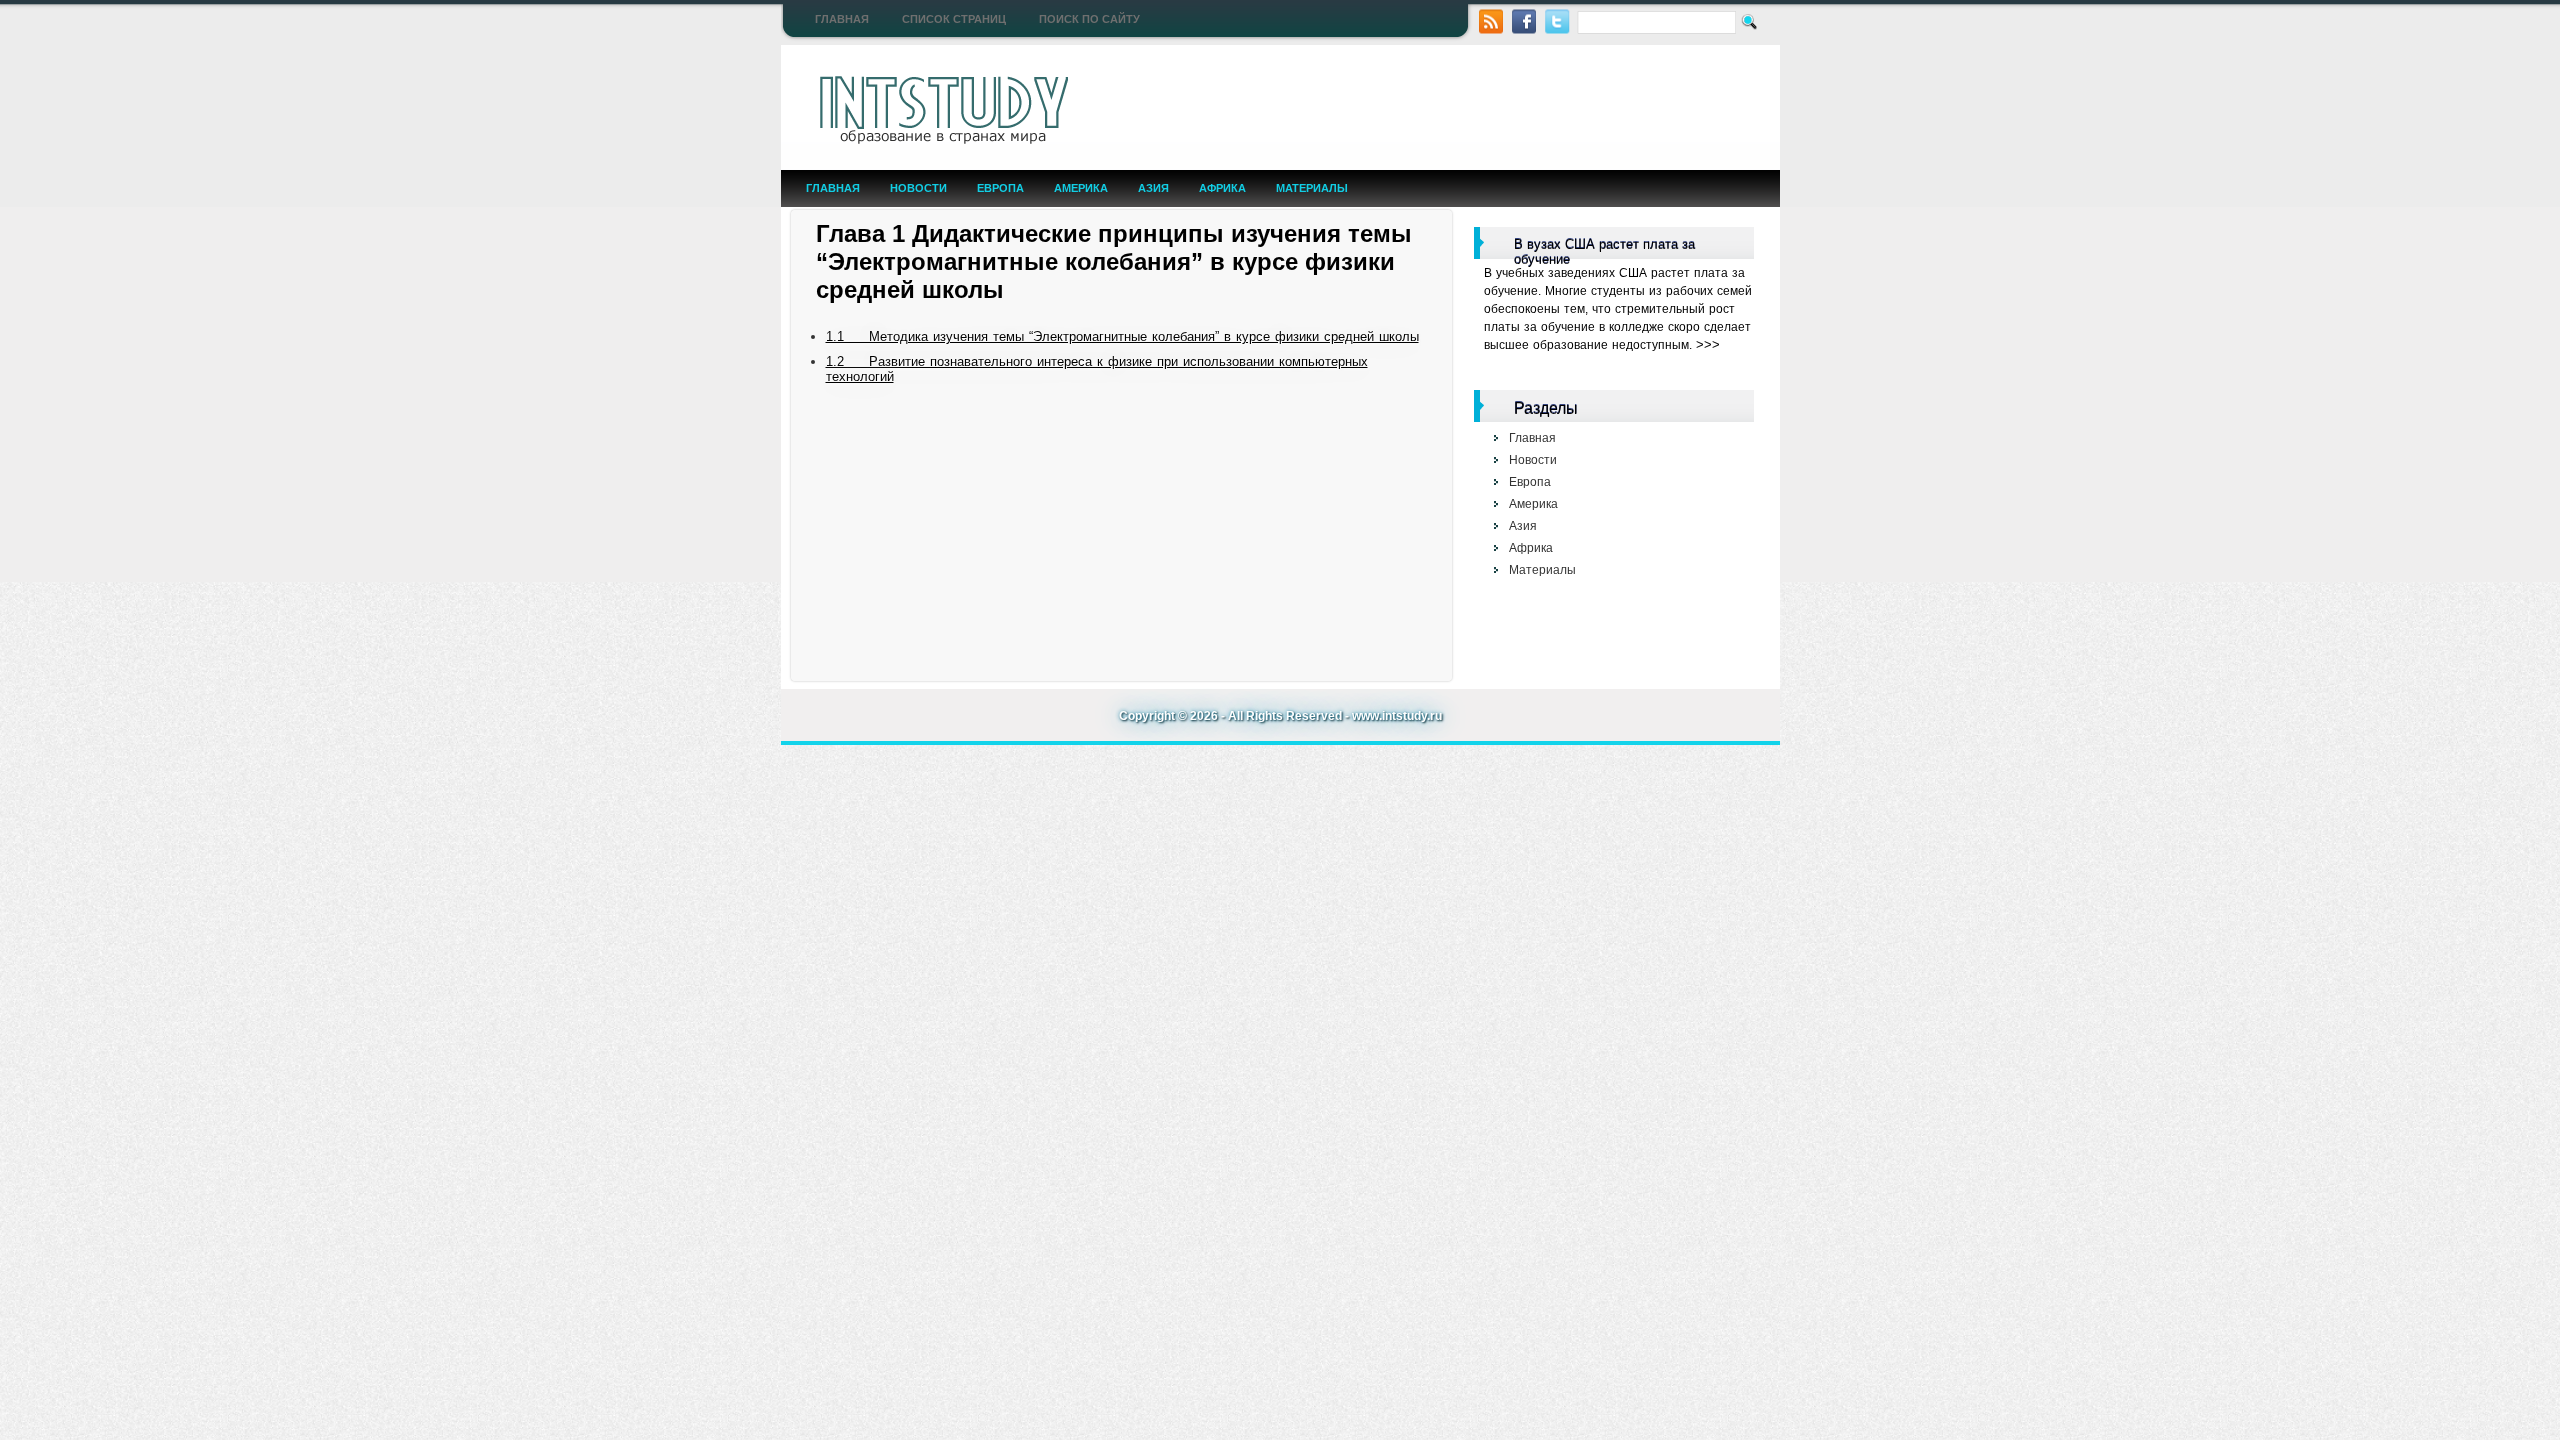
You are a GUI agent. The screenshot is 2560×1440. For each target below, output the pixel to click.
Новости (918, 188)
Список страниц (954, 19)
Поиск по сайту (1089, 19)
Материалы (1312, 188)
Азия (1153, 188)
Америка (1081, 188)
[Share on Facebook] (1524, 19)
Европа (1000, 188)
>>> (1708, 344)
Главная (842, 19)
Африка (1222, 188)
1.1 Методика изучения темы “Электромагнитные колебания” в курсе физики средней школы (1122, 336)
